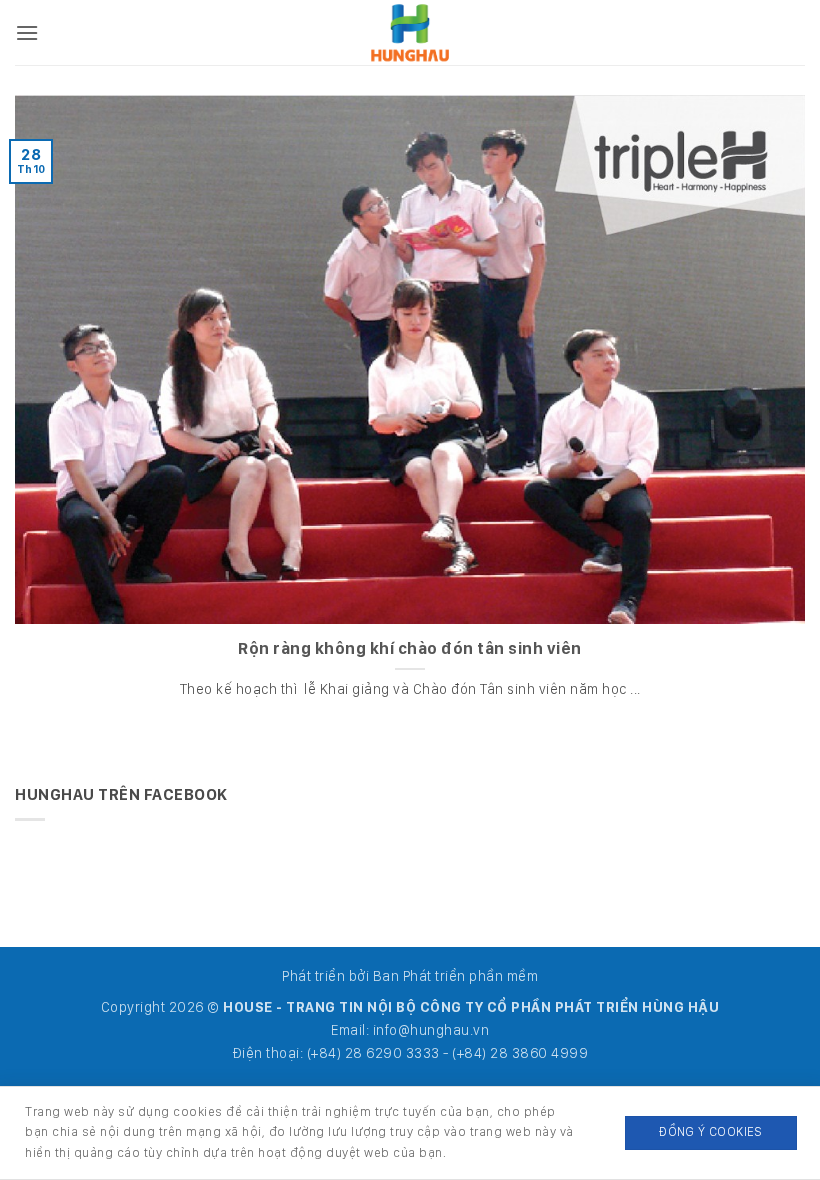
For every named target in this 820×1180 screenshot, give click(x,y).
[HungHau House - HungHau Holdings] (410, 32)
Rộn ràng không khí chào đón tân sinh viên (410, 648)
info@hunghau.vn (431, 1029)
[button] (27, 32)
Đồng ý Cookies (710, 1131)
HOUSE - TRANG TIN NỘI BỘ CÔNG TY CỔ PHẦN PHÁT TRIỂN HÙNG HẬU (471, 1006)
